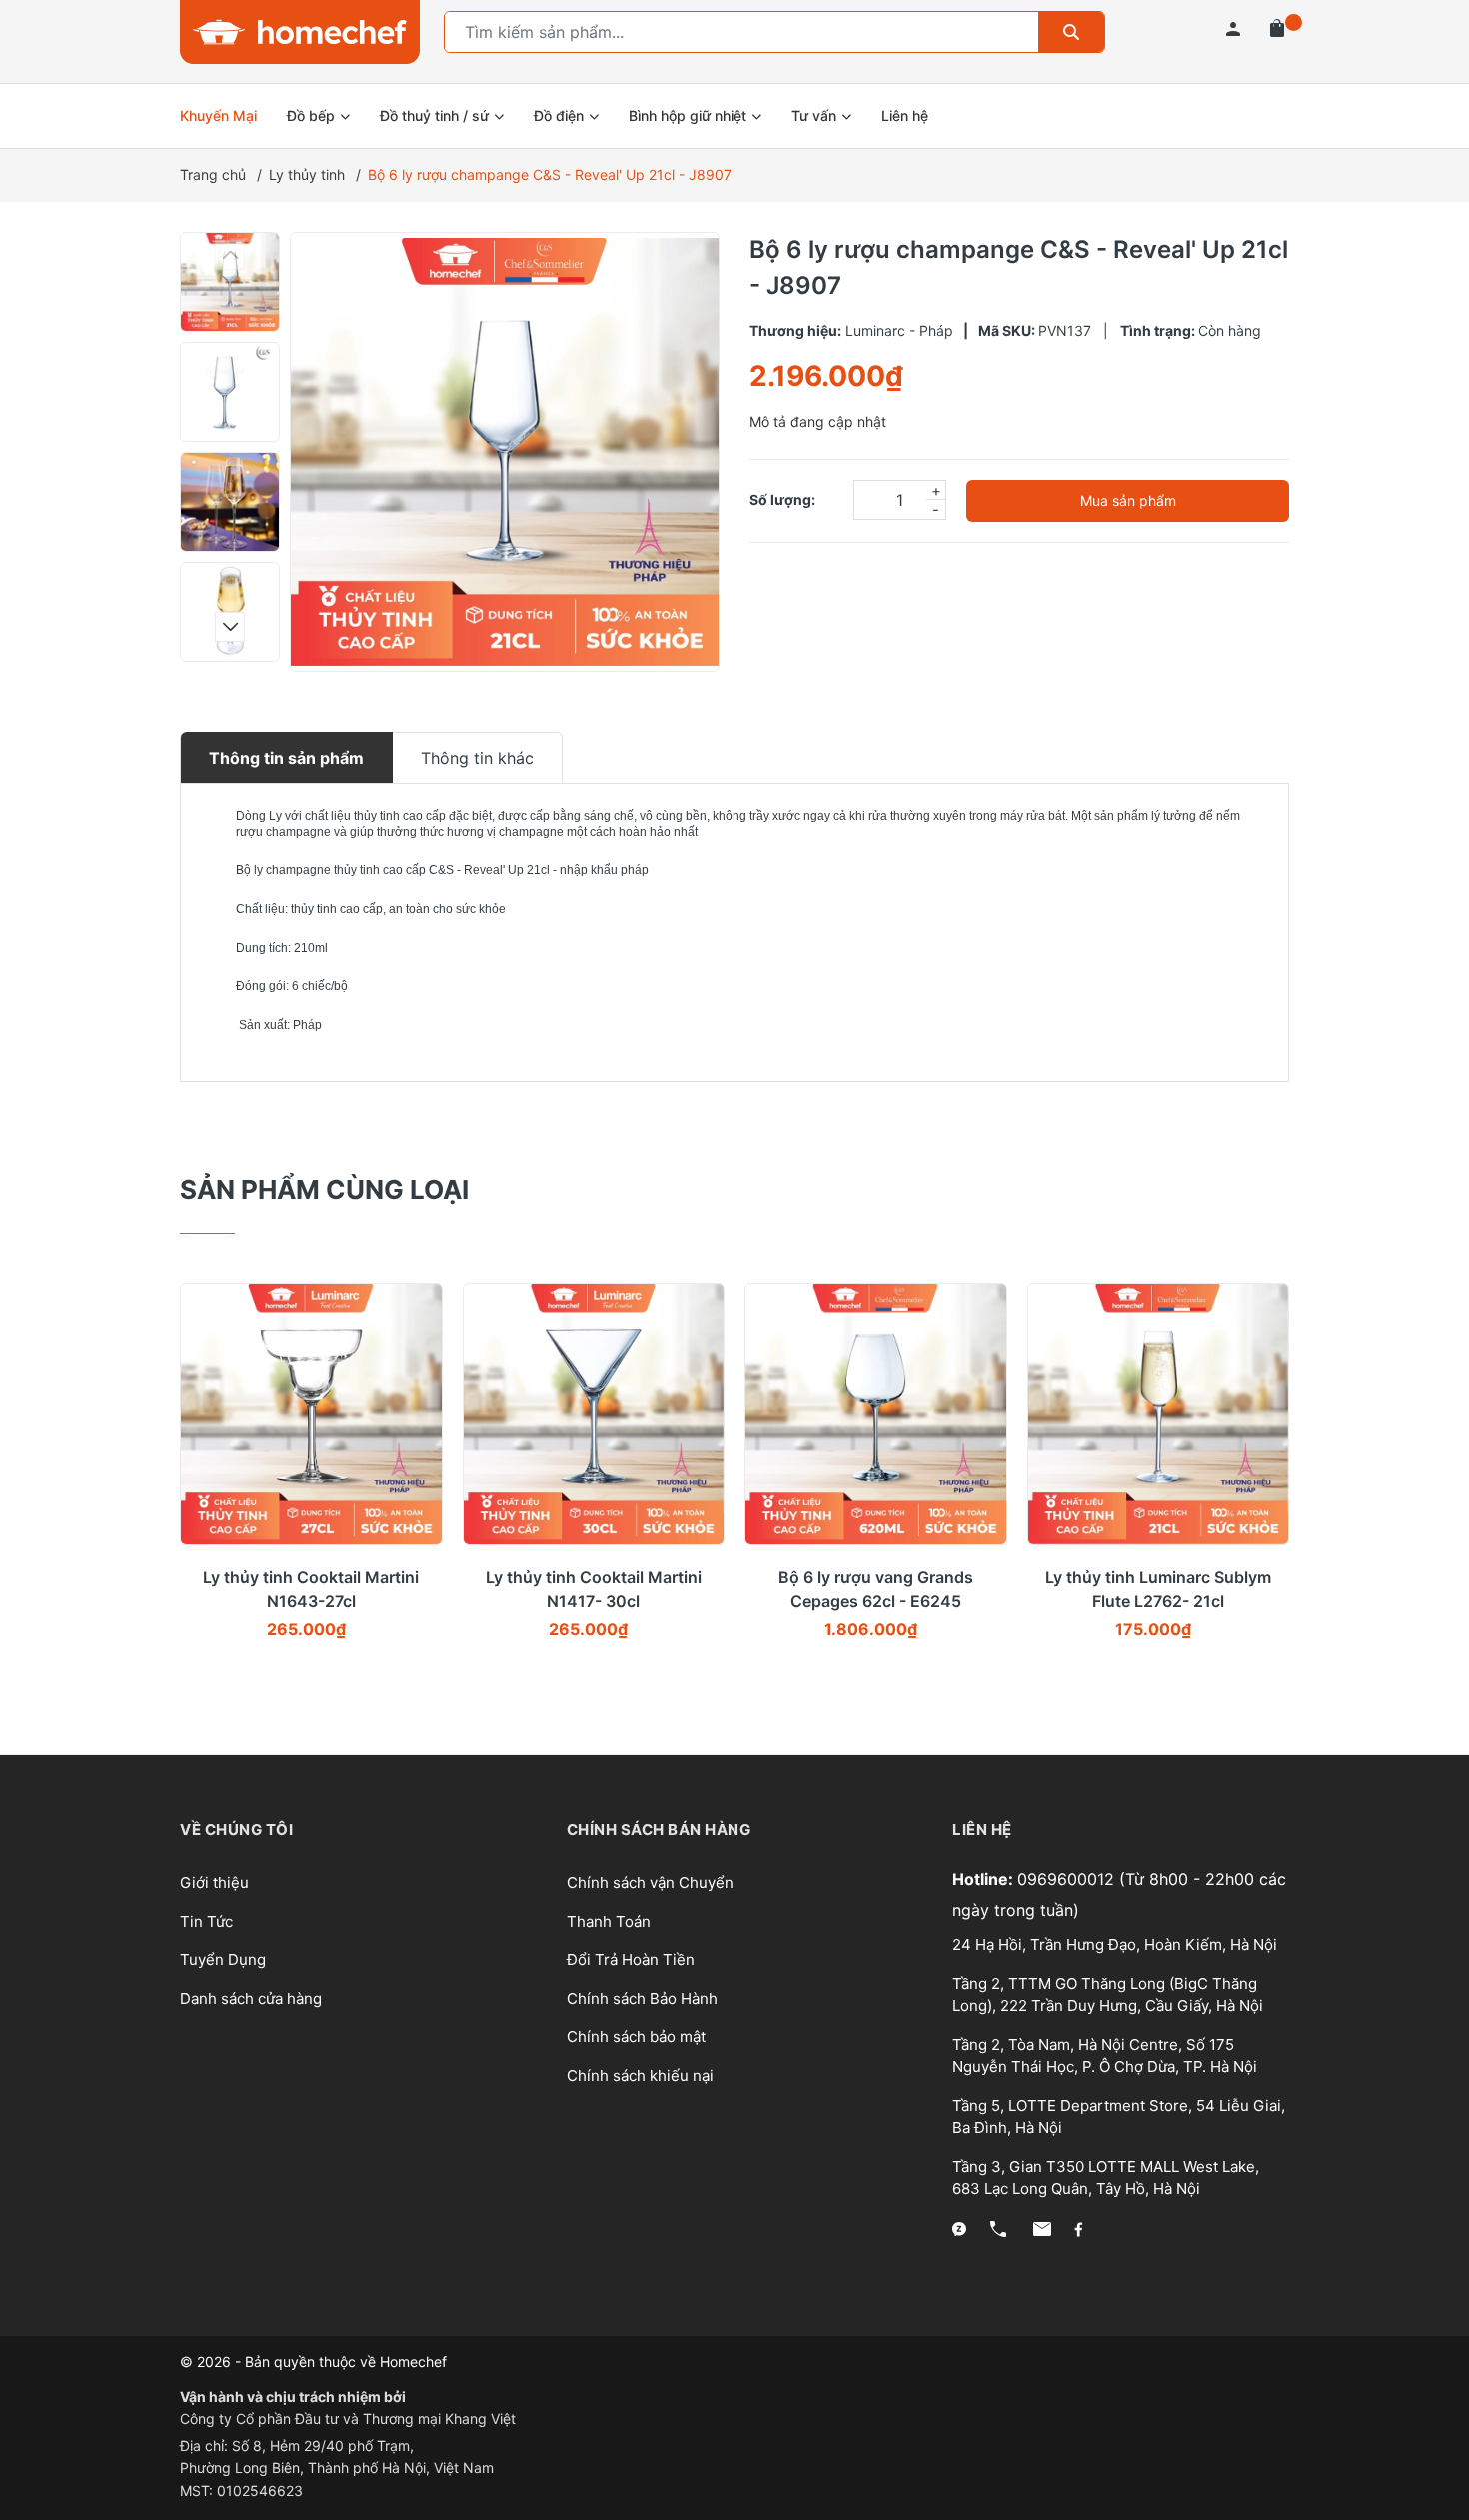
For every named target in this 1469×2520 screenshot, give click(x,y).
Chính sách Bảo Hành (642, 1999)
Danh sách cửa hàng (251, 1999)
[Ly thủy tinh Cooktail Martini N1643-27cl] (311, 1415)
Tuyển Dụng (223, 1960)
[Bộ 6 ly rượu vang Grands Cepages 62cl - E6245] (876, 1415)
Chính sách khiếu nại (640, 2076)
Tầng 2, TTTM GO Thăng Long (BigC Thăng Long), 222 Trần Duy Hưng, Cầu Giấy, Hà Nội (1108, 1995)
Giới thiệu (214, 1883)
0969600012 (1068, 1879)
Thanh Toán (609, 1922)
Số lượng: (782, 499)
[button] (230, 255)
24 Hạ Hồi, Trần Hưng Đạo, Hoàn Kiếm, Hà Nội (1115, 1945)
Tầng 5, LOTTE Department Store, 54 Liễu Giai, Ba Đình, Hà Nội (1119, 2117)
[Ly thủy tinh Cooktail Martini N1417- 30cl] (594, 1415)
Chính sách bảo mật (636, 2037)
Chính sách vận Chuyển (650, 1883)
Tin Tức (206, 1922)
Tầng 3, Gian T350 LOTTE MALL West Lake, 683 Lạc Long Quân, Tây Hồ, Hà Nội (1106, 2178)
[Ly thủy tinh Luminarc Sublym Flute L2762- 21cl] (1159, 1415)
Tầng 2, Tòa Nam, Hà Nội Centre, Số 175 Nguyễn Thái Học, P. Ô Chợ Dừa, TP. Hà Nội (1105, 2056)
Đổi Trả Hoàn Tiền (631, 1960)
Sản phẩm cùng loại (324, 1189)
